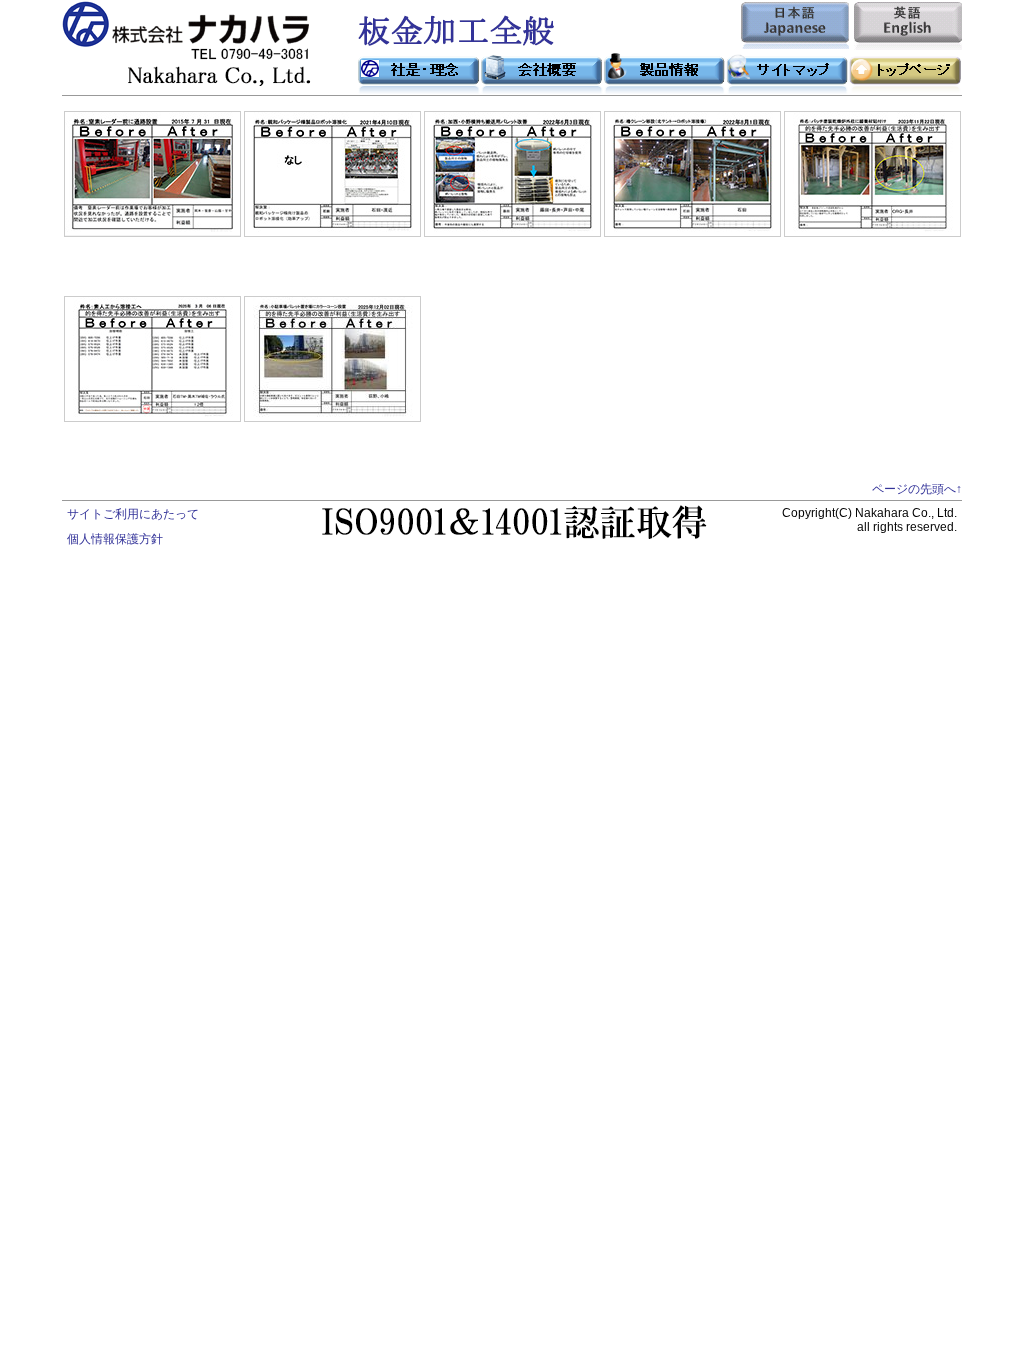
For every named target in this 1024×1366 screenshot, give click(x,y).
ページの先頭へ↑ (917, 489)
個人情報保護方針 (115, 539)
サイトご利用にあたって (133, 514)
